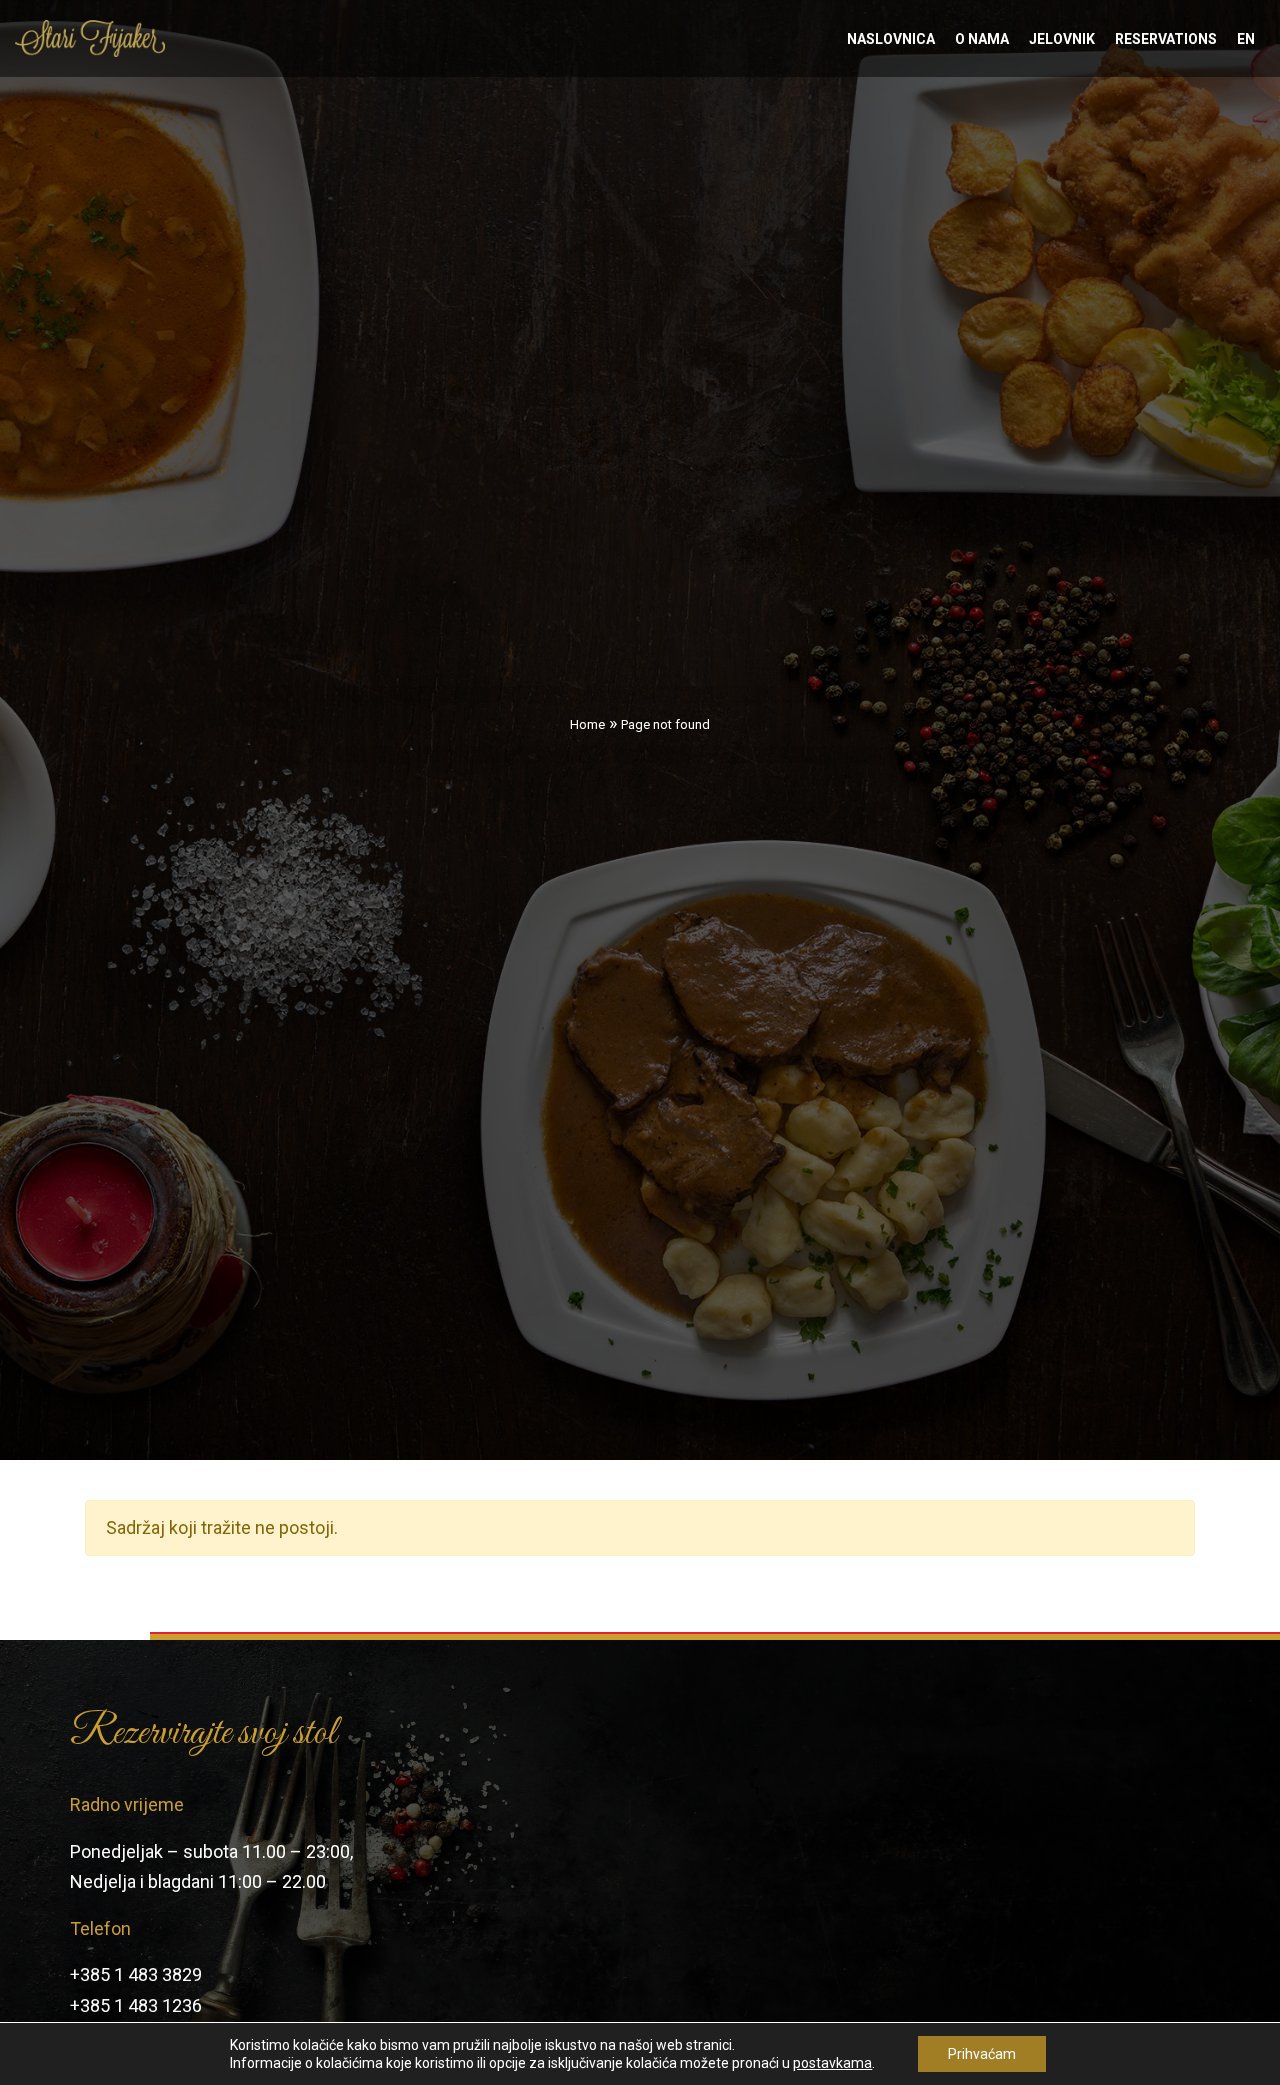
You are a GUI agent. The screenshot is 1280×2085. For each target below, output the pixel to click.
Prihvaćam (982, 2054)
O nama (982, 39)
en (1246, 39)
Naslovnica (891, 39)
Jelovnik (1062, 39)
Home (587, 724)
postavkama (832, 2063)
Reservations (1166, 39)
